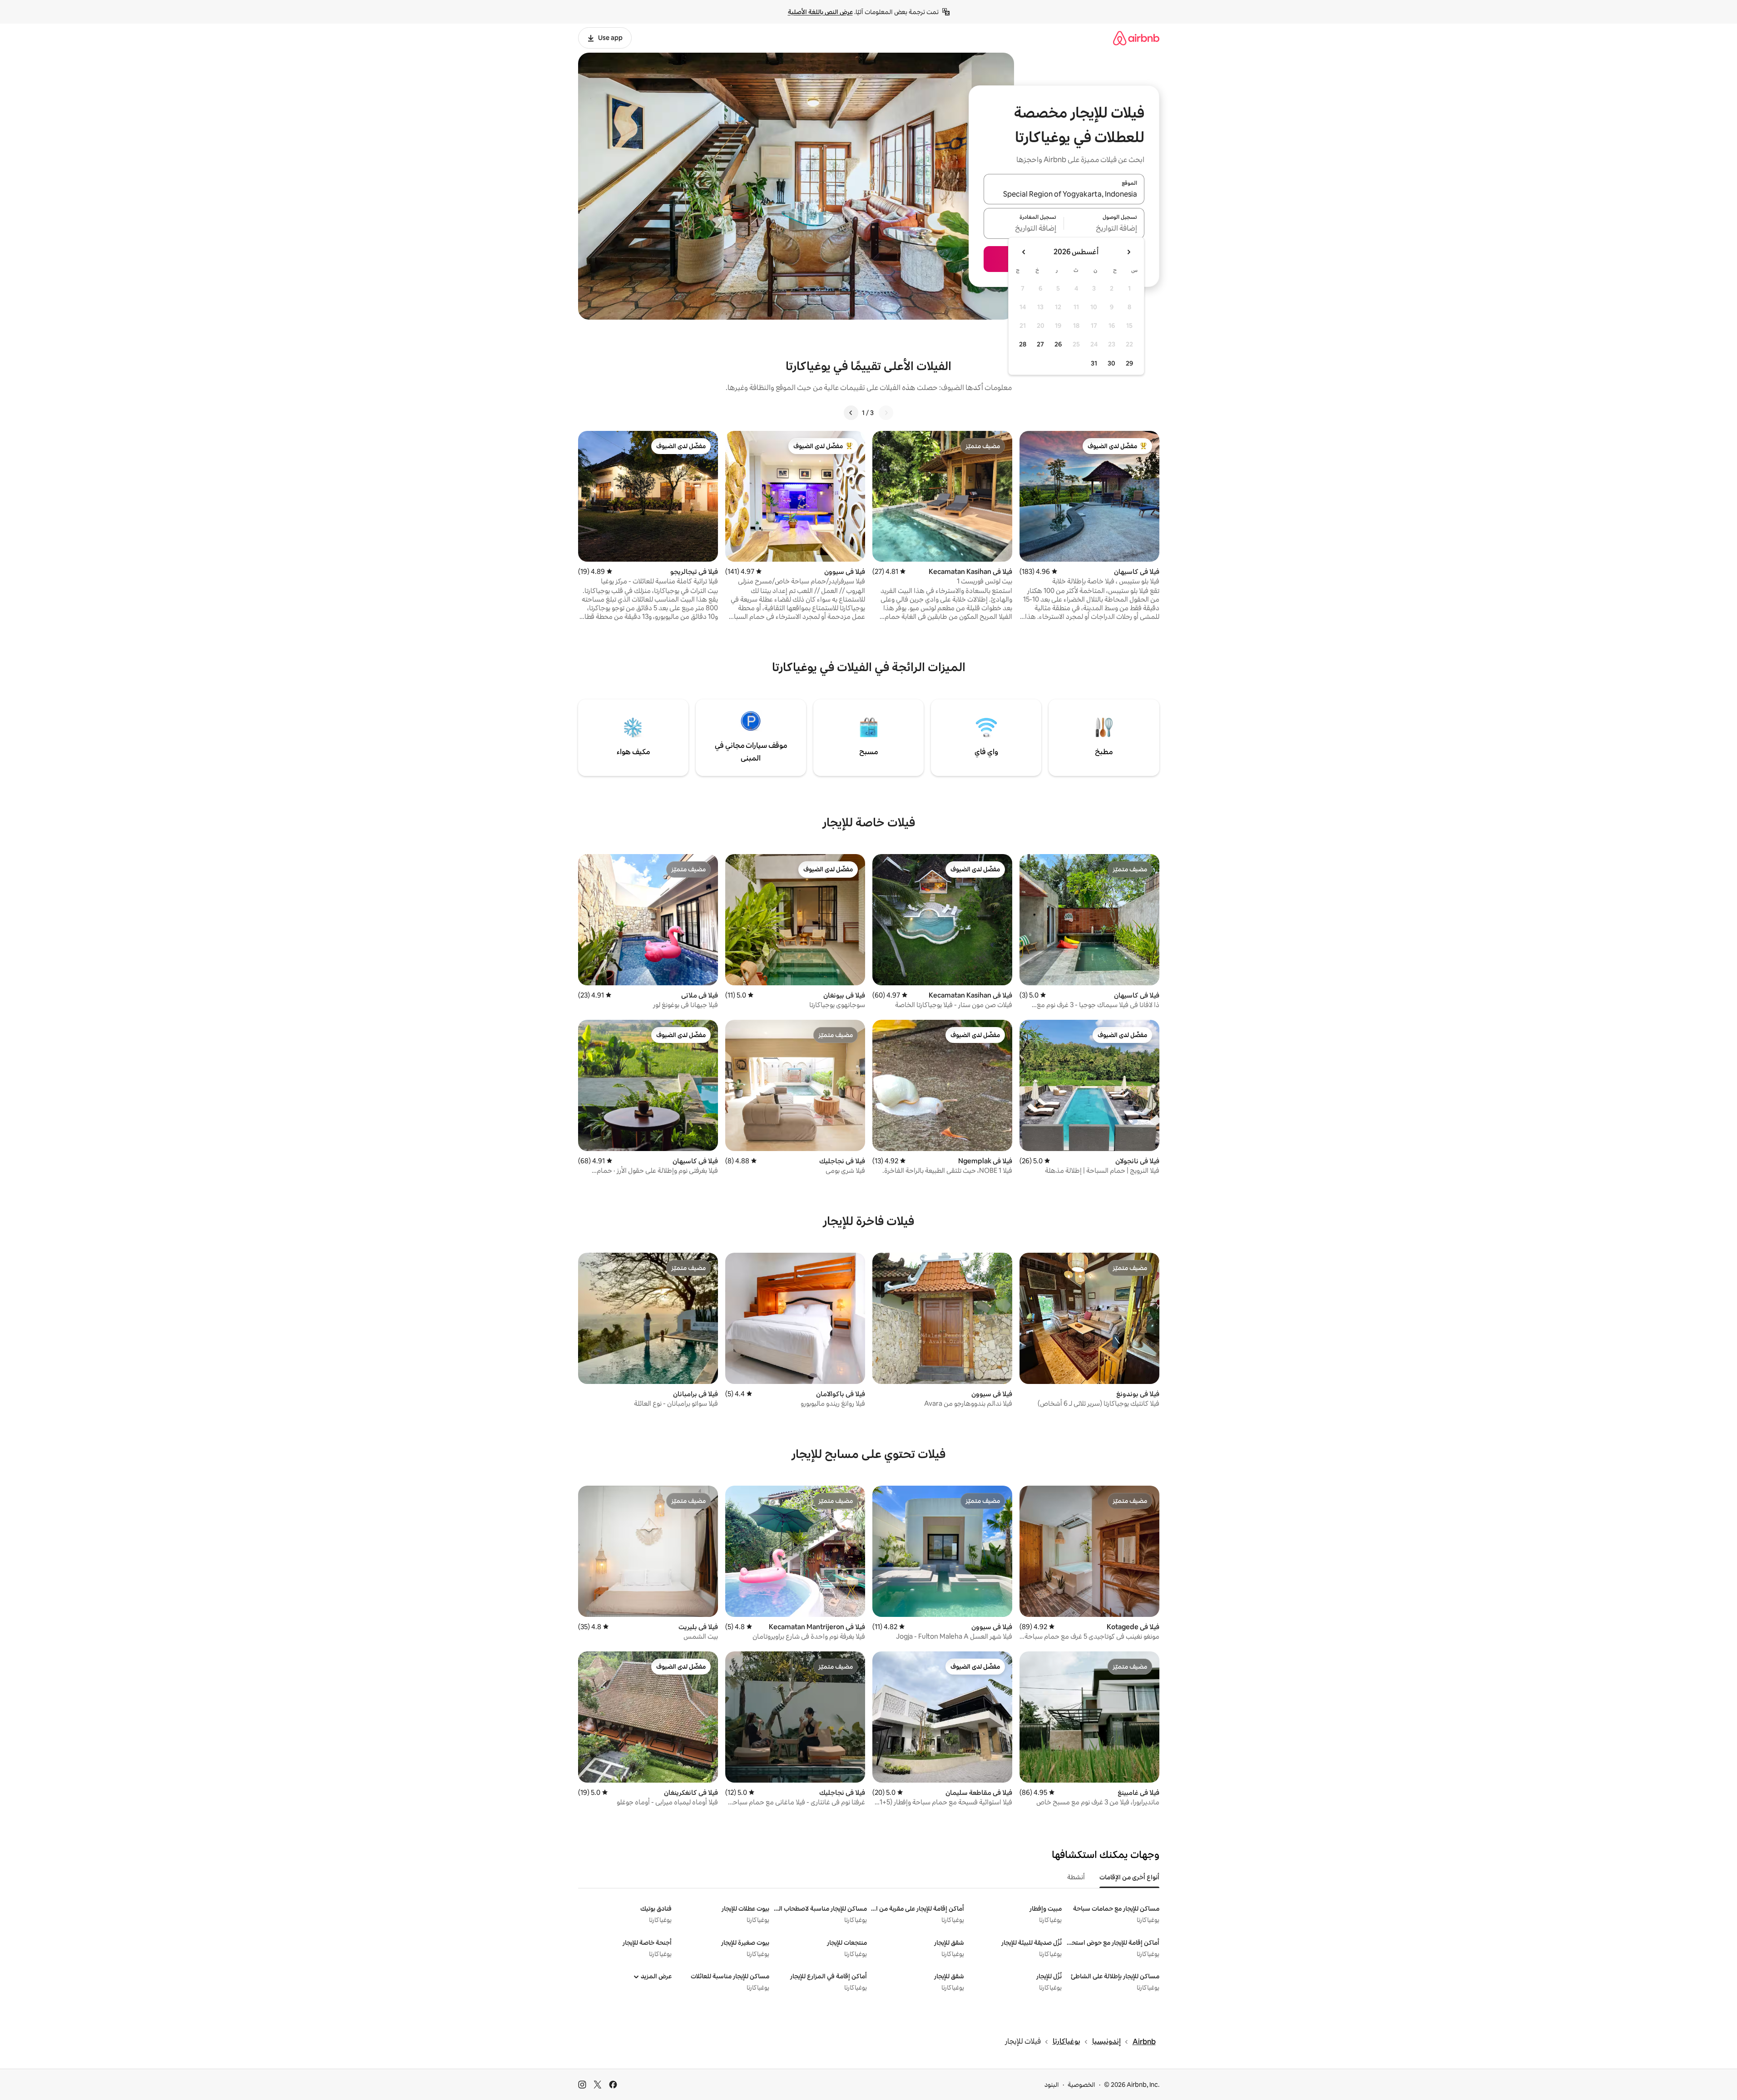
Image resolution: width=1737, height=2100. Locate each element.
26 (1058, 344)
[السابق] (886, 413)
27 (1040, 344)
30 (1111, 363)
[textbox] (1104, 229)
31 (1094, 363)
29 (1129, 363)
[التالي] (851, 413)
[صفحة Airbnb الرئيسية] (1136, 38)
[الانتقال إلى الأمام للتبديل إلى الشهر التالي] (1024, 252)
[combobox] (1064, 194)
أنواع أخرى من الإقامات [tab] (1129, 1877)
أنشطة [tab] (1076, 1877)
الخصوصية (1081, 2085)
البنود (1052, 2085)
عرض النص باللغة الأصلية (820, 12)
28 (1023, 344)
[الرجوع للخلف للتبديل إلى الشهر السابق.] (1128, 252)
